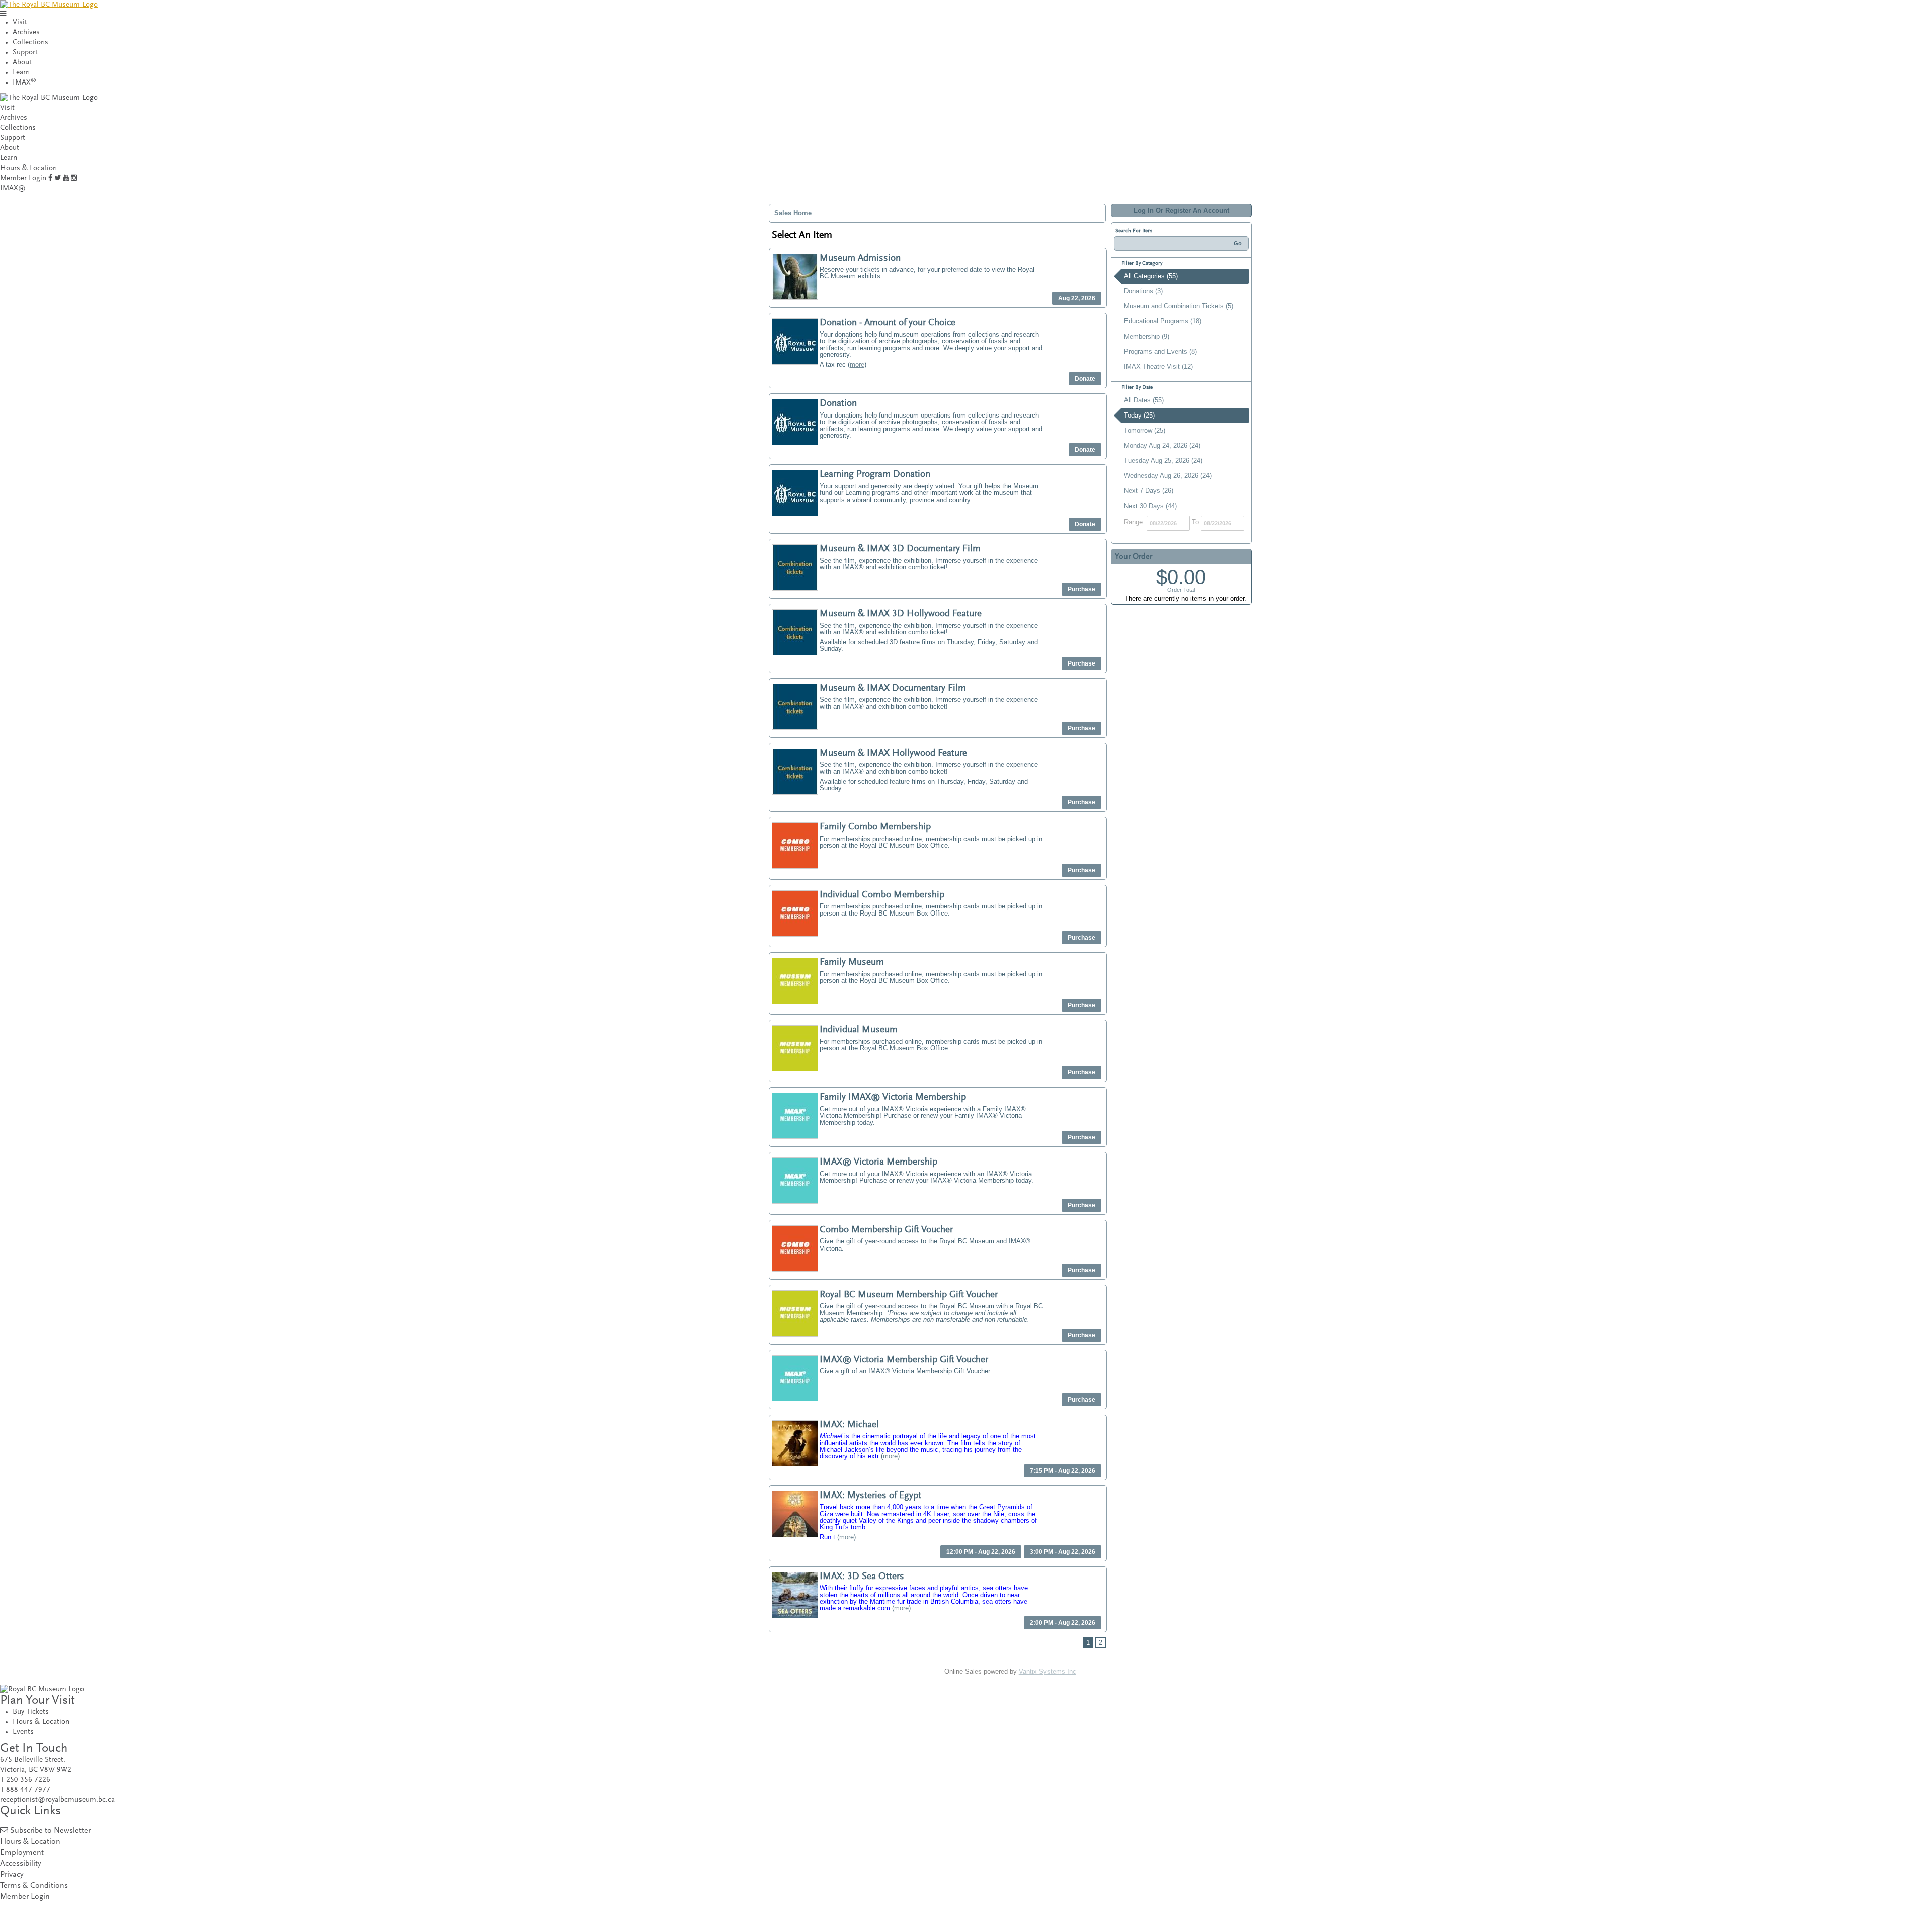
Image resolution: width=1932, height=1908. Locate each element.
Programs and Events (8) (1160, 351)
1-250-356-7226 (25, 1780)
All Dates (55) (1144, 400)
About (22, 63)
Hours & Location (28, 168)
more (857, 364)
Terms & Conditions (34, 1886)
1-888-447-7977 (25, 1790)
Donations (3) (1143, 291)
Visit (20, 22)
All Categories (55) (1151, 276)
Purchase (1081, 589)
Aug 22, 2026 (1077, 298)
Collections (30, 43)
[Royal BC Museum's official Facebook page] (50, 178)
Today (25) (1139, 415)
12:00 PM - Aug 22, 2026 (981, 1552)
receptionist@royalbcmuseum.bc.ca (57, 1800)
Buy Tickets (31, 1712)
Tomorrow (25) (1145, 430)
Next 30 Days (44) (1150, 506)
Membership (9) (1147, 336)
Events (23, 1732)
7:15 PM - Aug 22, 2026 (1063, 1471)
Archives (26, 32)
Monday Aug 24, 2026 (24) (1162, 445)
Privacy (12, 1875)
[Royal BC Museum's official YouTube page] (66, 178)
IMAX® (13, 188)
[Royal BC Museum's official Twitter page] (58, 178)
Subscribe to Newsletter (50, 1831)
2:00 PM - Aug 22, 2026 (1063, 1623)
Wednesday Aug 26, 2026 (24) (1168, 476)
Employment (22, 1853)
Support (25, 53)
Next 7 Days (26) (1149, 491)
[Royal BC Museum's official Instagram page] (74, 178)
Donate (1085, 379)
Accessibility (20, 1864)
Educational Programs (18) (1163, 321)
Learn (21, 73)
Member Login (23, 178)
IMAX (24, 83)
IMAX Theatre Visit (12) (1158, 366)
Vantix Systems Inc (1048, 1671)
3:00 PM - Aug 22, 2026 (1063, 1552)
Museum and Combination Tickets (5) (1179, 306)
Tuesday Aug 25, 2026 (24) (1163, 461)
